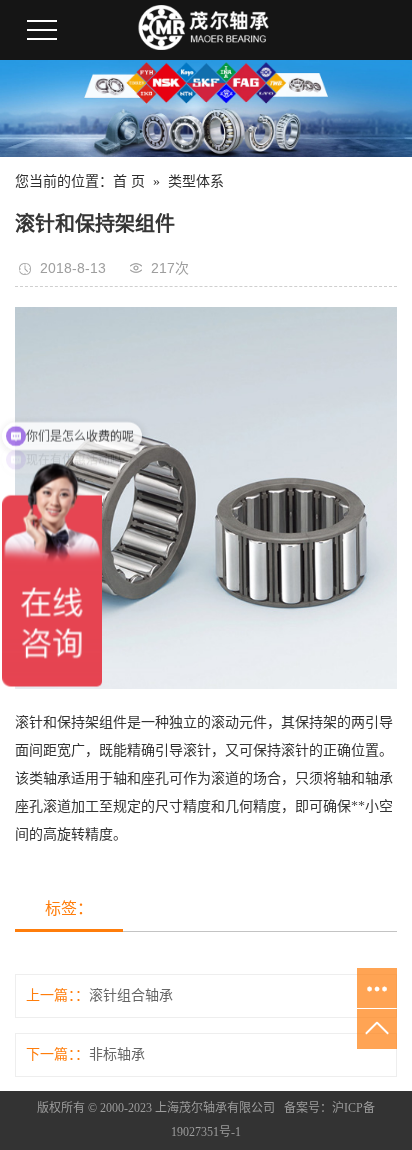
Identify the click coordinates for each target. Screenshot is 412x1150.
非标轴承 (117, 1054)
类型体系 (196, 181)
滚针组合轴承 (131, 995)
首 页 (129, 181)
